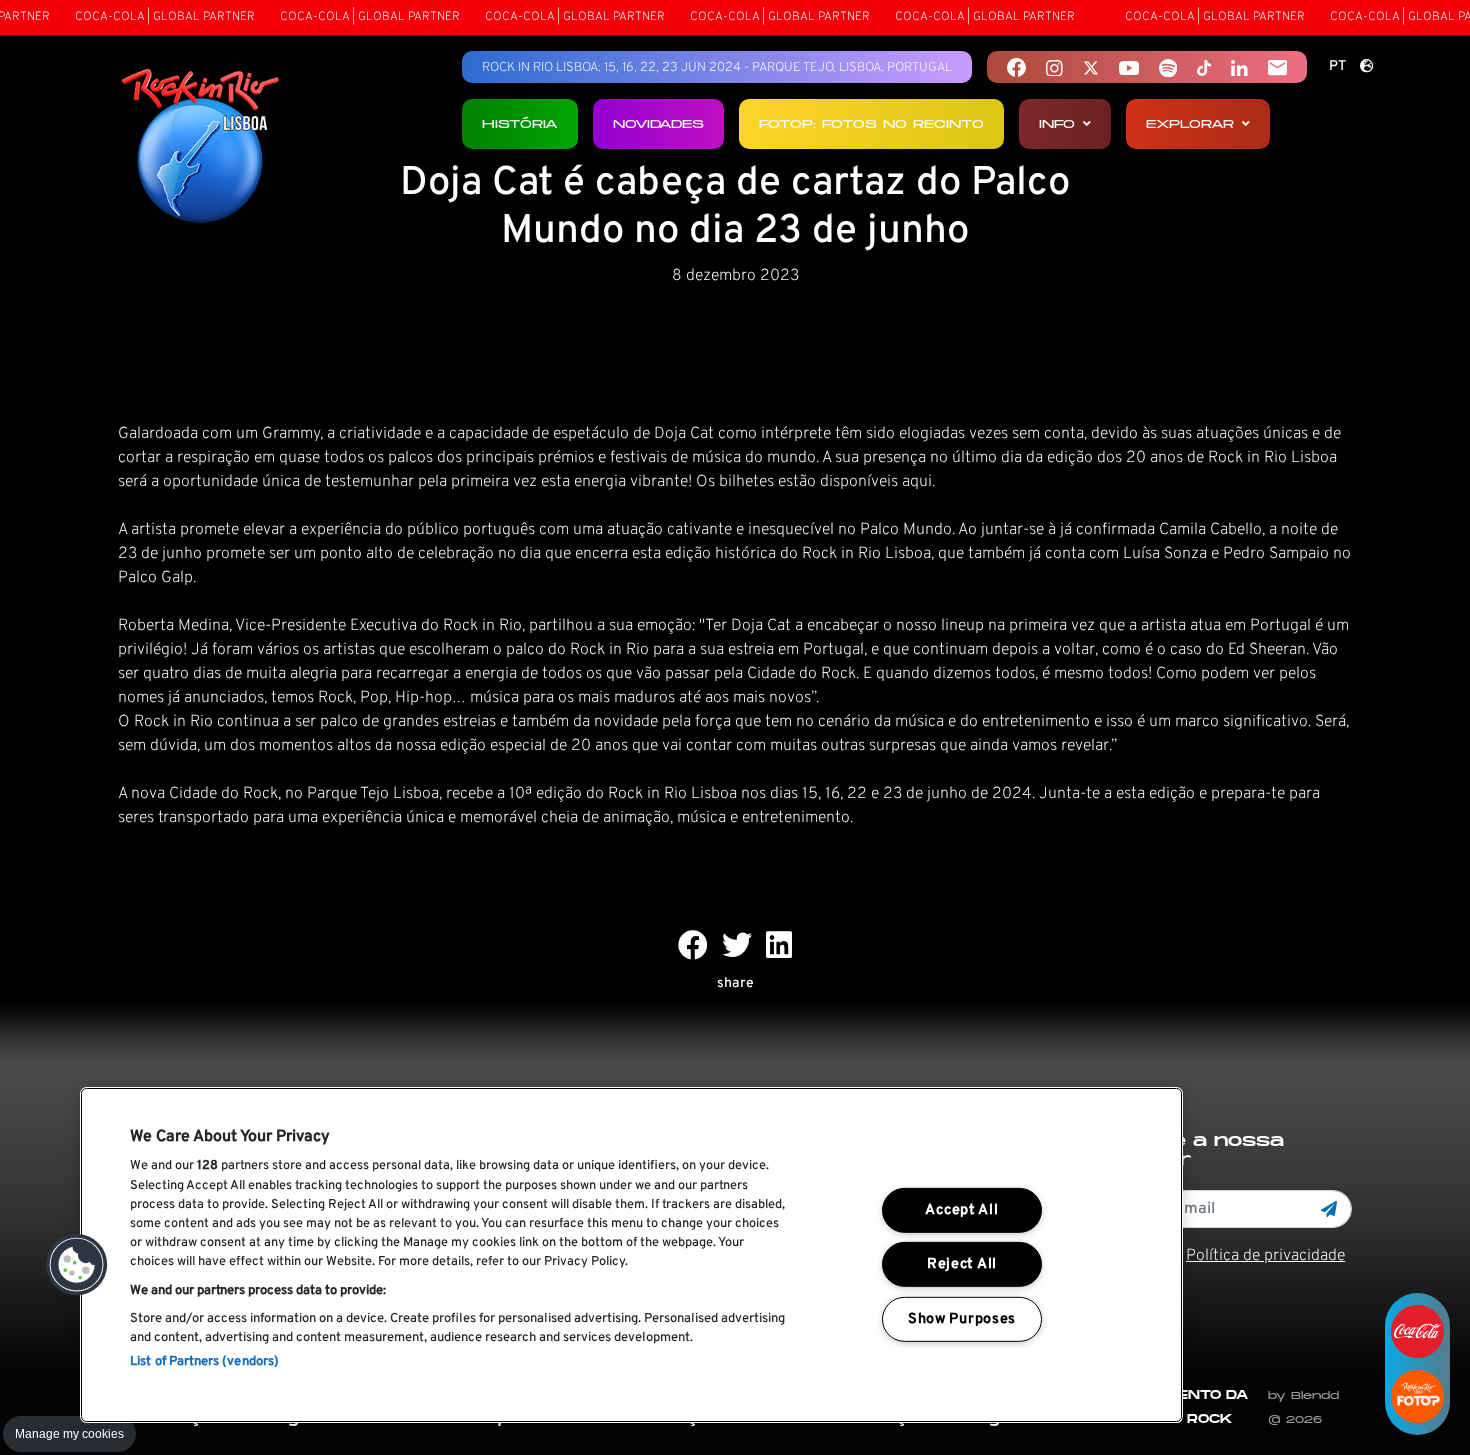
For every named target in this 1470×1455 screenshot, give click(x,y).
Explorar (1190, 123)
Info (1057, 123)
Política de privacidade (1265, 1256)
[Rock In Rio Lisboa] (200, 148)
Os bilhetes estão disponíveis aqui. (815, 482)
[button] (77, 1265)
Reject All (962, 1264)
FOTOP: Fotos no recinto (871, 123)
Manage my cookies (69, 1434)
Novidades (658, 123)
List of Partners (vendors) (204, 1362)
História (520, 123)
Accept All (961, 1210)
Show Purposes (962, 1319)
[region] (631, 1255)
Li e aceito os (1215, 1256)
